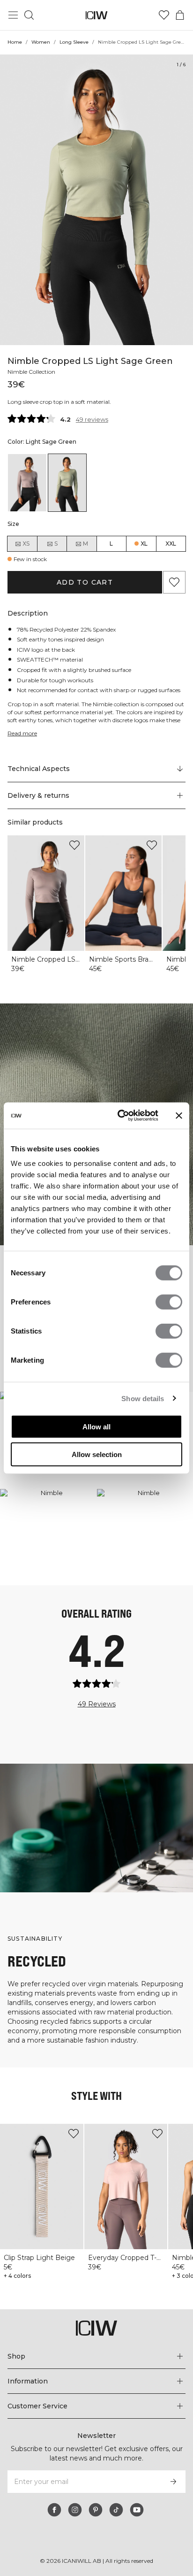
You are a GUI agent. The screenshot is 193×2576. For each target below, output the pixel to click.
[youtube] (137, 2510)
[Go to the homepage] (97, 15)
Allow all (96, 1427)
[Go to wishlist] (164, 15)
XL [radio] (144, 544)
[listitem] (27, 483)
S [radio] (56, 544)
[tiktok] (116, 2510)
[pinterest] (96, 2510)
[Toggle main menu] (13, 15)
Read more (22, 733)
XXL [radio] (171, 544)
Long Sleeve (74, 42)
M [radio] (85, 544)
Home (15, 42)
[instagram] (75, 2510)
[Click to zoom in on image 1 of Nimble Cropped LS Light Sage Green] (96, 200)
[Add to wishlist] (74, 845)
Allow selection (97, 1454)
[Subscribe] (173, 2482)
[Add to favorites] (174, 582)
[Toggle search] (29, 15)
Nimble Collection (31, 372)
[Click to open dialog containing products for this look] (48, 1537)
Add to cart (85, 582)
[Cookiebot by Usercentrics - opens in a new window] (119, 1116)
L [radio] (111, 544)
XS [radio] (26, 544)
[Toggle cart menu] (180, 15)
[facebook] (54, 2510)
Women (41, 42)
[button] (96, 795)
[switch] (169, 1302)
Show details (143, 1398)
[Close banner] (179, 1116)
